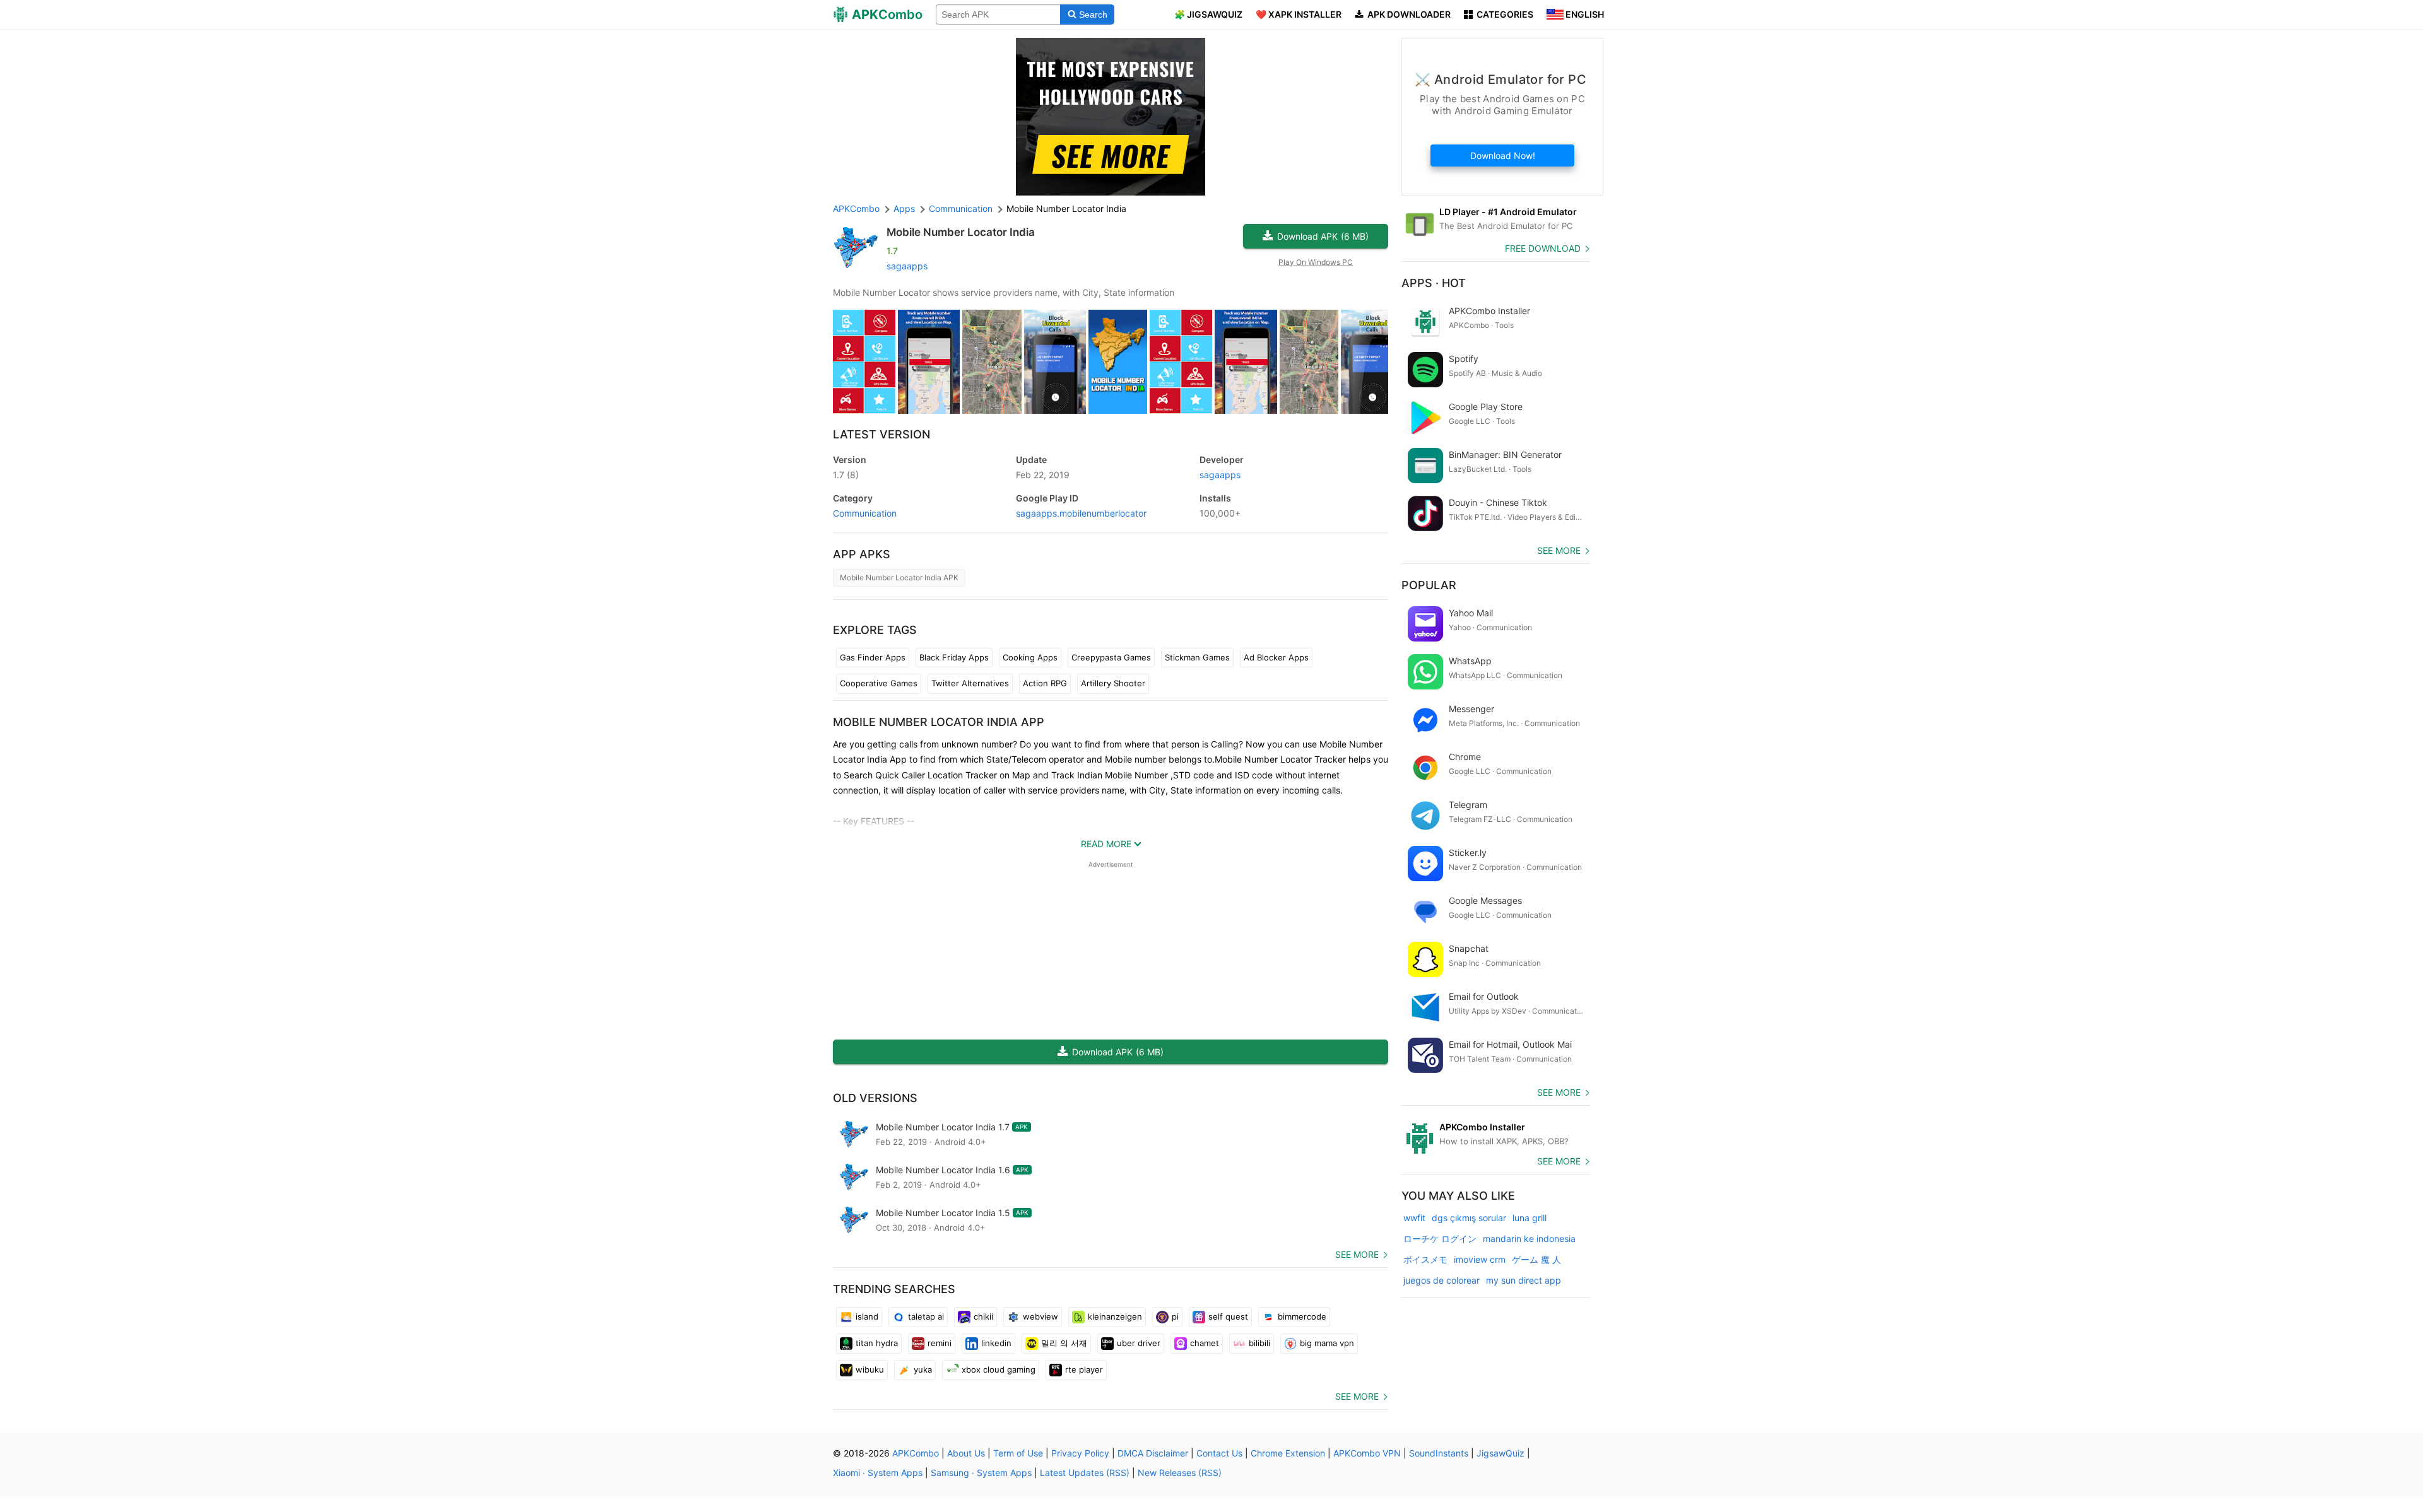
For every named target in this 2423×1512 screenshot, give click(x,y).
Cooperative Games (879, 683)
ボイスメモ (1425, 1259)
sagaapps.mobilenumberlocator (1081, 513)
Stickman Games (1197, 657)
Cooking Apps (1030, 657)
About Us (966, 1453)
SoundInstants (1439, 1453)
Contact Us (1219, 1453)
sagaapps (907, 266)
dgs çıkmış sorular (1469, 1218)
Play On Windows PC (1316, 262)
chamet (1205, 1343)
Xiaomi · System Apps (878, 1473)
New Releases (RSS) (1180, 1473)
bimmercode (1302, 1316)
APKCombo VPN (1367, 1453)
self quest (1228, 1316)
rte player (1084, 1369)
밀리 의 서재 (1064, 1343)
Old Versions (875, 1098)
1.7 (846, 475)
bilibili (1259, 1343)
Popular (1429, 585)
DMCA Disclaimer (1153, 1453)
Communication (865, 513)
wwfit (1414, 1218)
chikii (983, 1316)
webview (1041, 1316)
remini (940, 1343)
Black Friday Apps (954, 657)
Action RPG (1045, 683)
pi (1175, 1316)
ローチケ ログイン (1440, 1239)
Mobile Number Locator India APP (939, 722)
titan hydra (877, 1343)
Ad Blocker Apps (1276, 657)
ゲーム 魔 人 (1536, 1259)
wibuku (870, 1369)
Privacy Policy (1080, 1453)
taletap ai (926, 1316)
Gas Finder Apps (873, 657)
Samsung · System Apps (981, 1473)
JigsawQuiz (1500, 1453)
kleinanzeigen (1115, 1316)
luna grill (1530, 1218)
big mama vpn (1327, 1343)
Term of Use (1018, 1453)
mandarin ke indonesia (1529, 1239)
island (867, 1316)
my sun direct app (1524, 1280)
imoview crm (1480, 1259)
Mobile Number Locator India (961, 232)
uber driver (1139, 1343)
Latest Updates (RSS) (1085, 1473)
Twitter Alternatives (970, 683)
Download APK (1323, 236)
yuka (923, 1369)
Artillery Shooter (1113, 683)
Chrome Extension (1288, 1453)
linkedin (996, 1343)
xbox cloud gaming (999, 1369)
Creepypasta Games (1111, 657)
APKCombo (856, 208)
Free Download (1543, 248)
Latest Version (881, 434)
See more (1357, 1254)
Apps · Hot (1434, 283)
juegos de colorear (1441, 1280)
